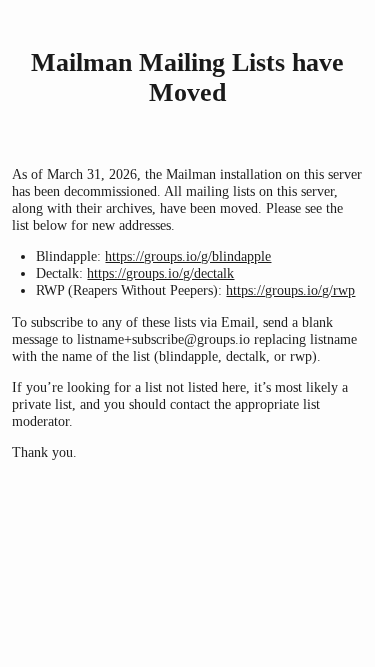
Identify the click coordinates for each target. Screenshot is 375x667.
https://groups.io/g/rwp (290, 290)
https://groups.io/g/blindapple (188, 256)
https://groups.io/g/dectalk (160, 273)
